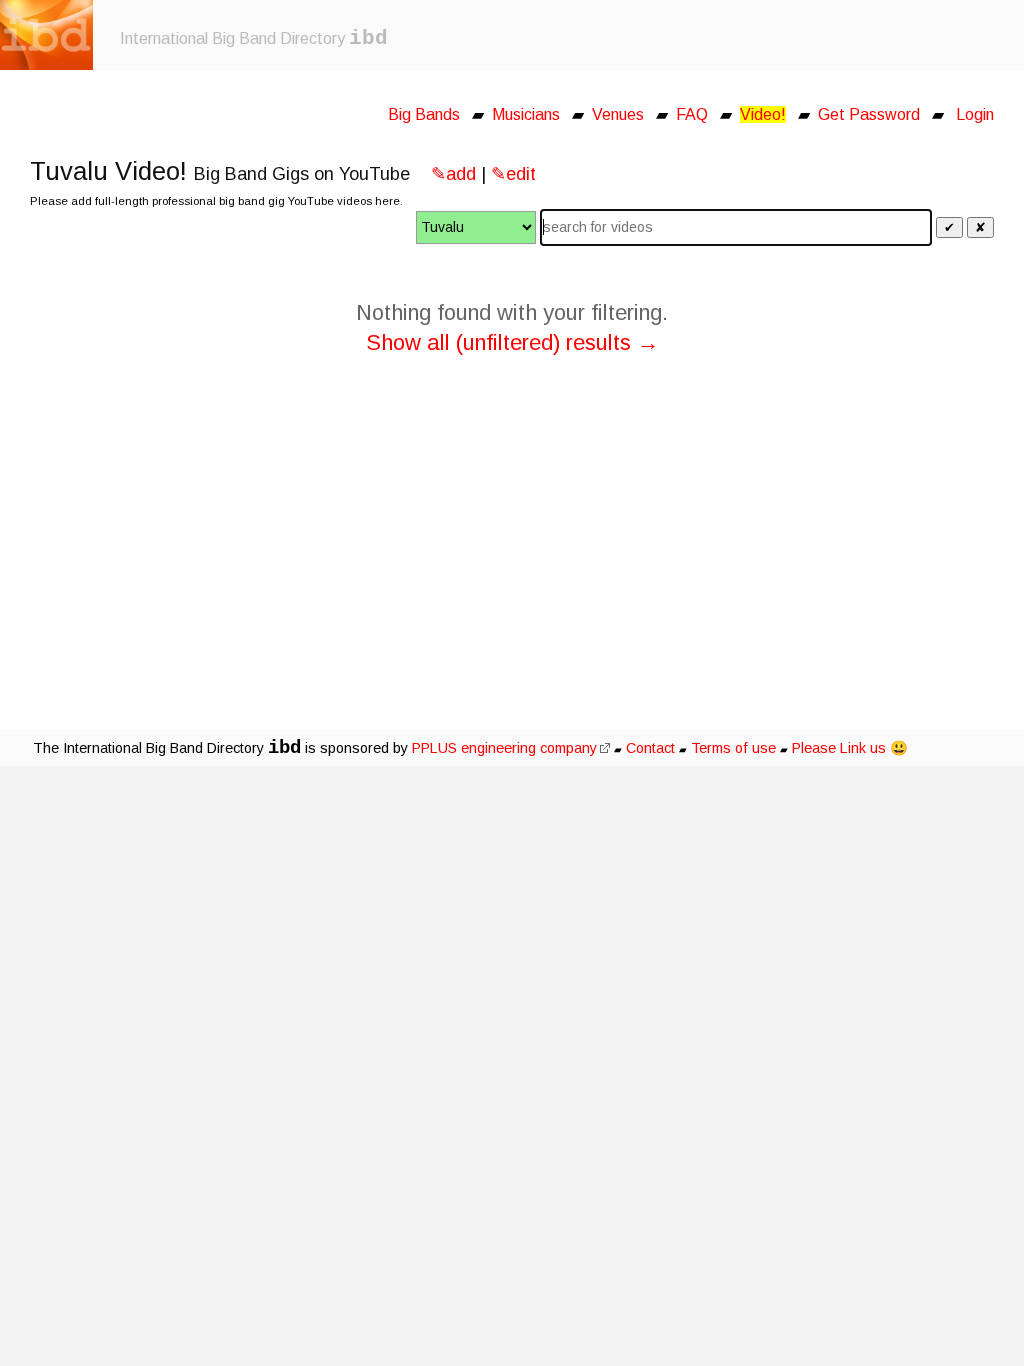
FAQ (692, 114)
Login (975, 114)
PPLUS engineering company (504, 748)
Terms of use (733, 748)
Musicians (526, 114)
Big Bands (424, 114)
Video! (763, 114)
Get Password (869, 114)
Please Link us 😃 (850, 748)
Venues (618, 114)
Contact (650, 748)
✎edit (513, 174)
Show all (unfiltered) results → (512, 342)
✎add (453, 174)
